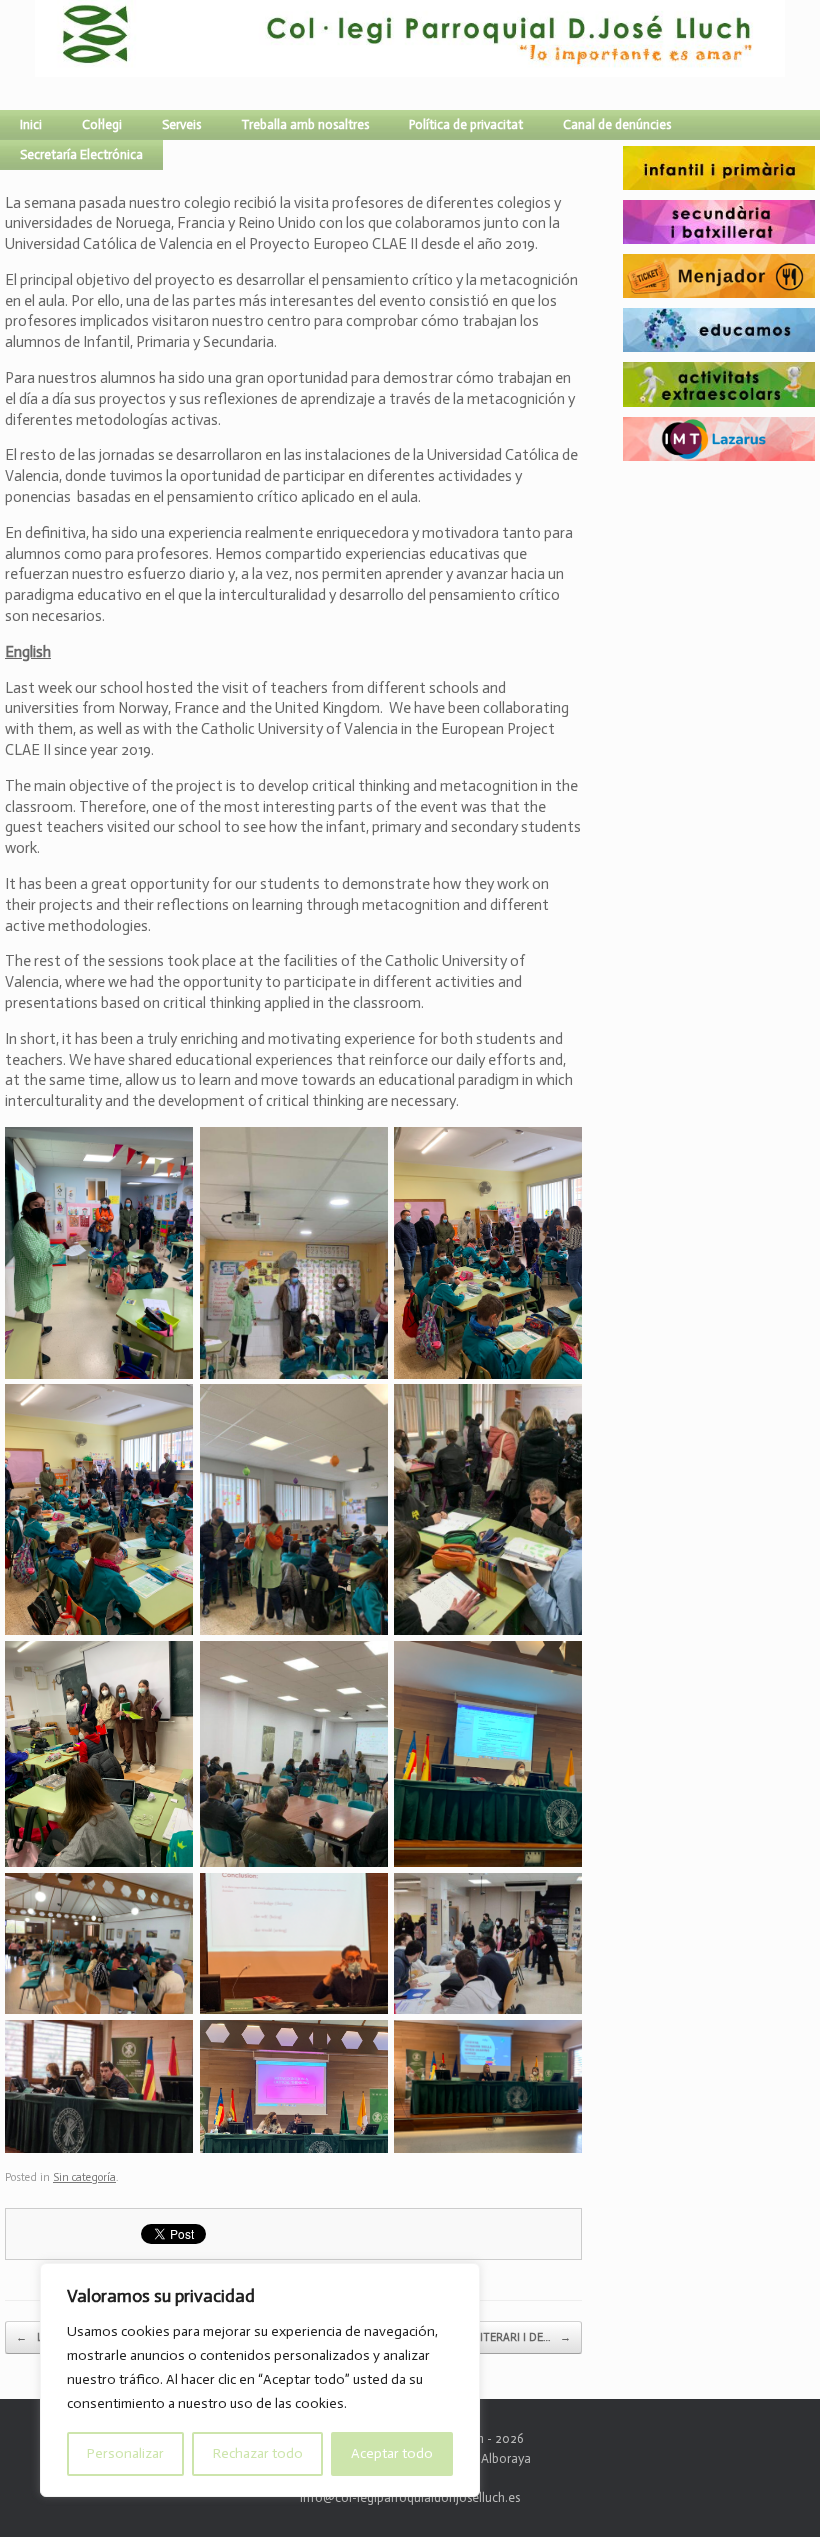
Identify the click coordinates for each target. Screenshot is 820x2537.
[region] (260, 2380)
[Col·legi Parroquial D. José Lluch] (40, 55)
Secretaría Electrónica (81, 154)
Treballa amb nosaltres (305, 124)
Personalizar (125, 2453)
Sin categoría (84, 2177)
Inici (31, 124)
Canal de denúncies (617, 124)
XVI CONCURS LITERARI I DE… (484, 2337)
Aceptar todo (392, 2453)
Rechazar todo (258, 2453)
